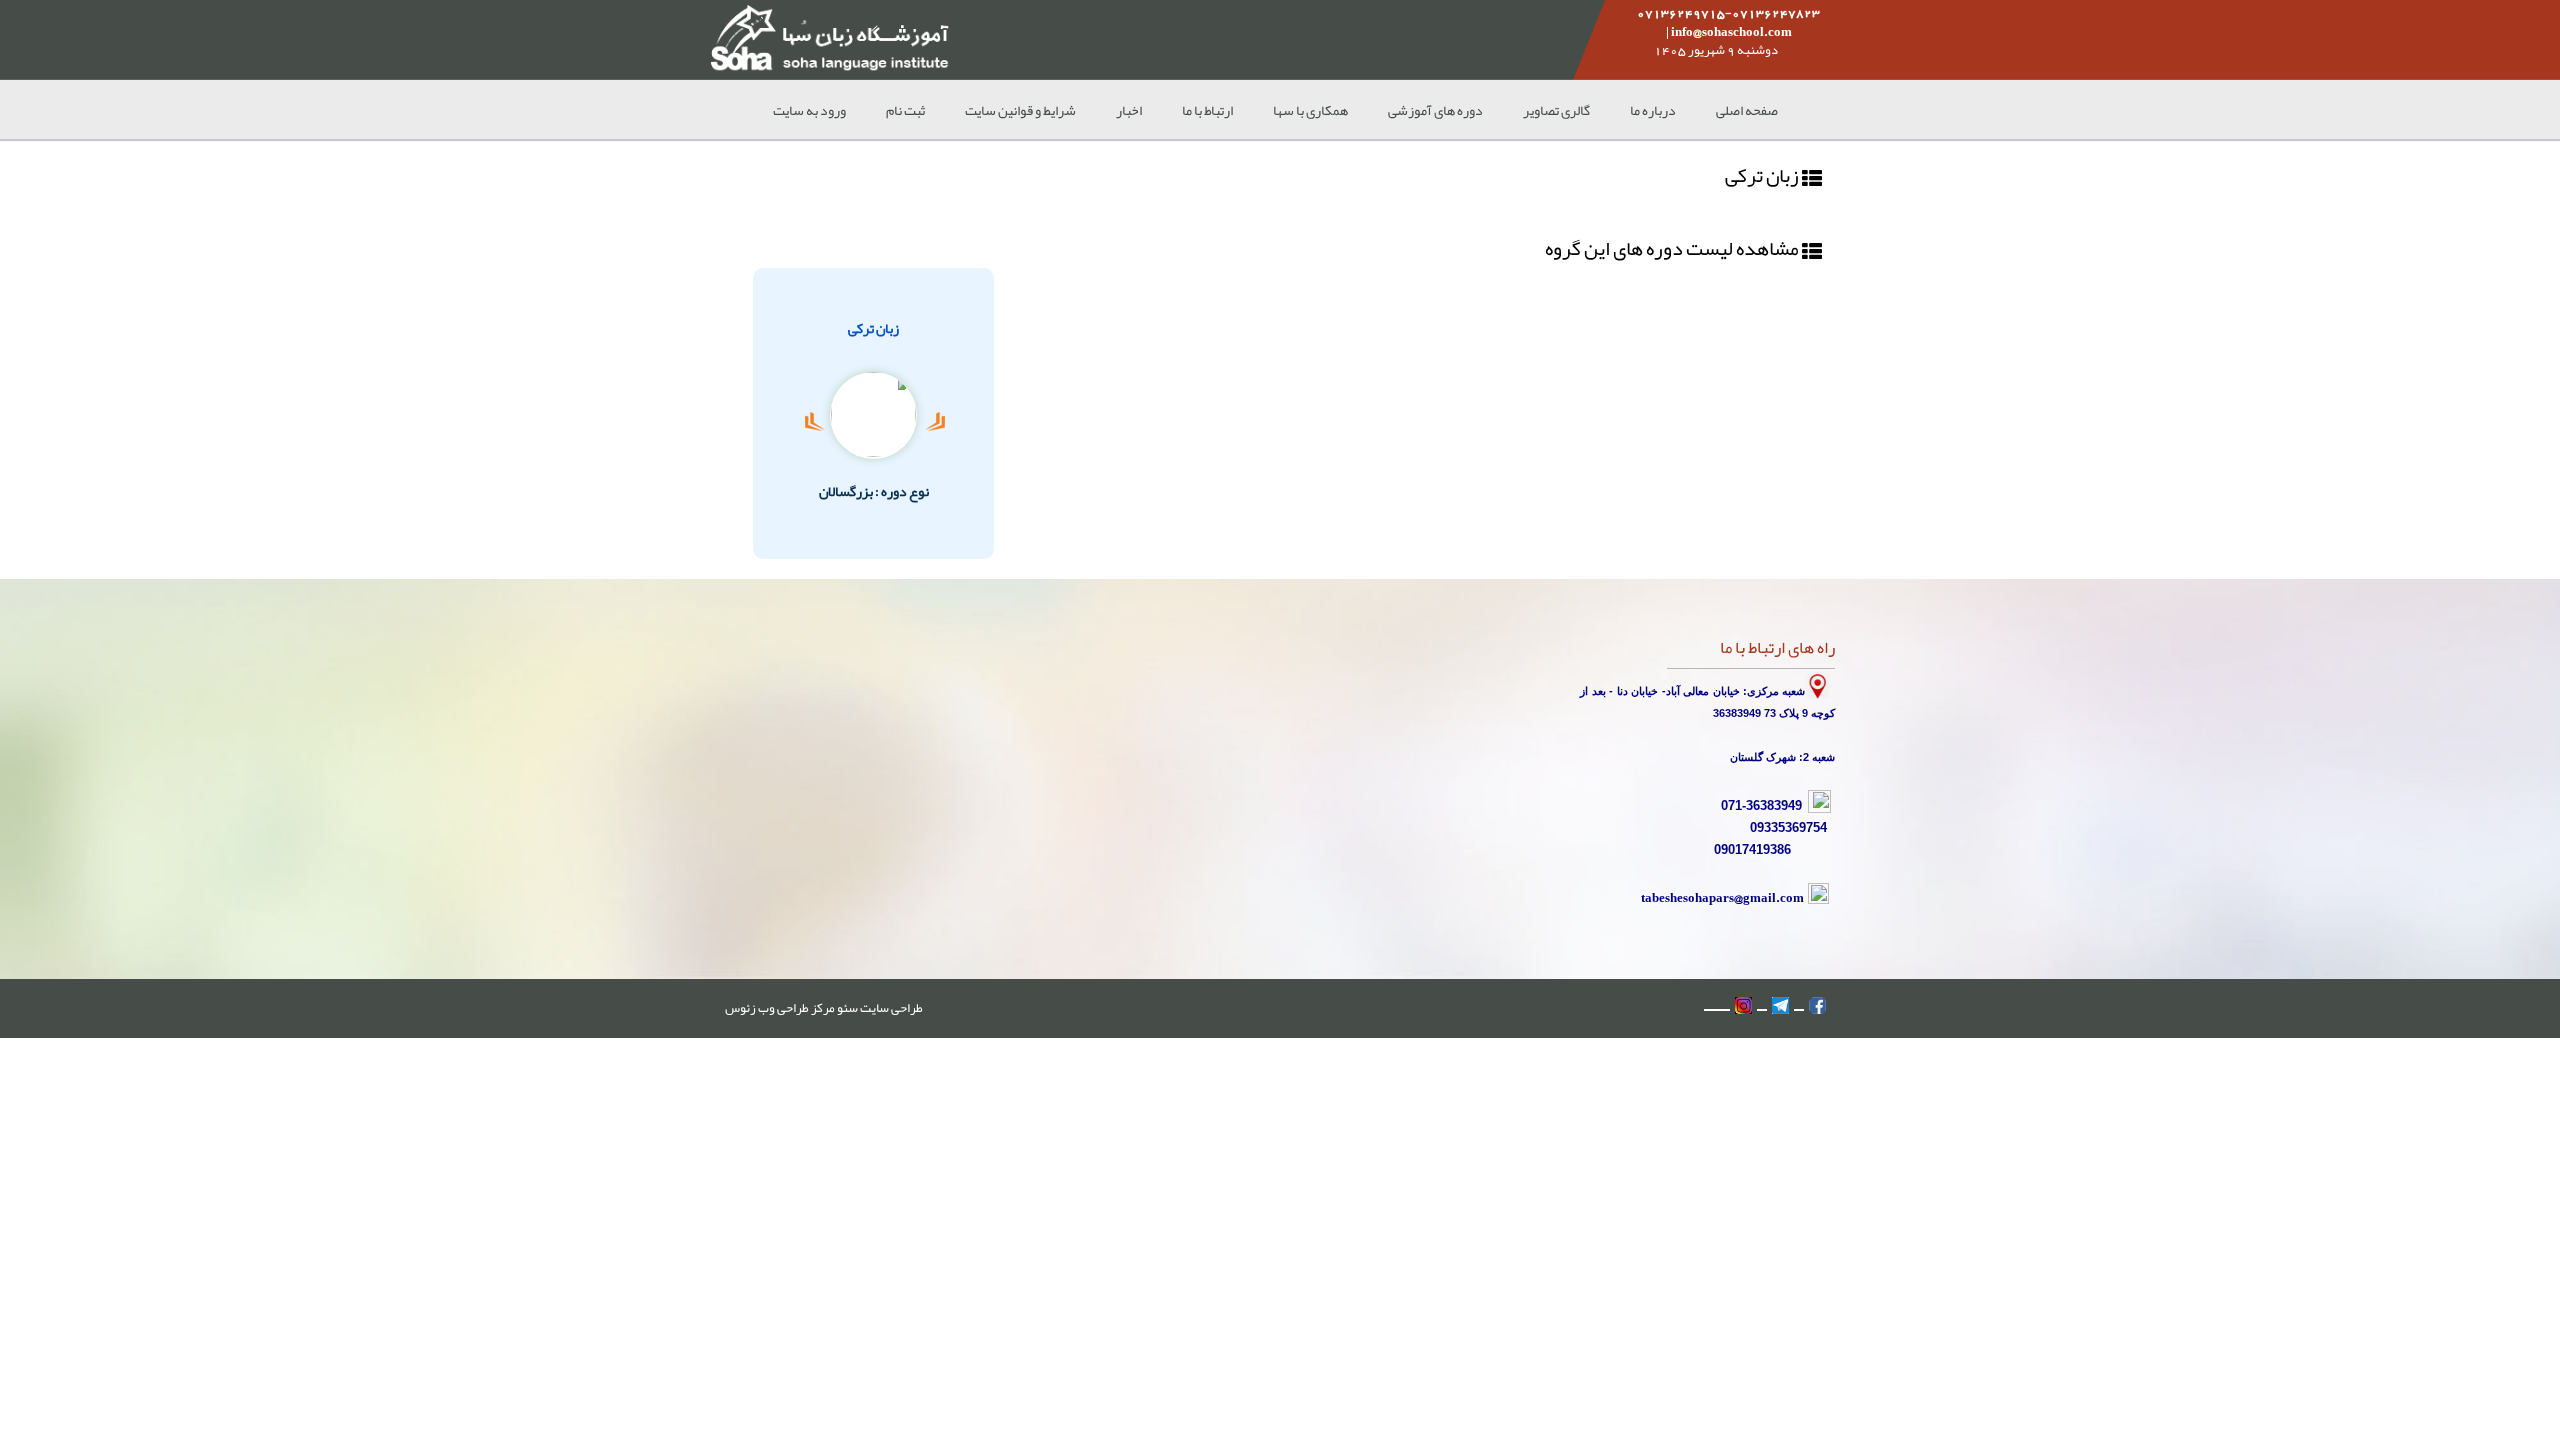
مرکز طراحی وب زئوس (780, 1008)
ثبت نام (905, 110)
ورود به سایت (809, 110)
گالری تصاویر (1556, 110)
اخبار (1129, 110)
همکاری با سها (1310, 110)
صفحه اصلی (1747, 110)
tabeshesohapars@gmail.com (1722, 897)
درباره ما (1653, 110)
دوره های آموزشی (1435, 110)
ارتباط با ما (1207, 110)
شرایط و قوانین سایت (1020, 110)
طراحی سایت (890, 1008)
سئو (846, 1008)
